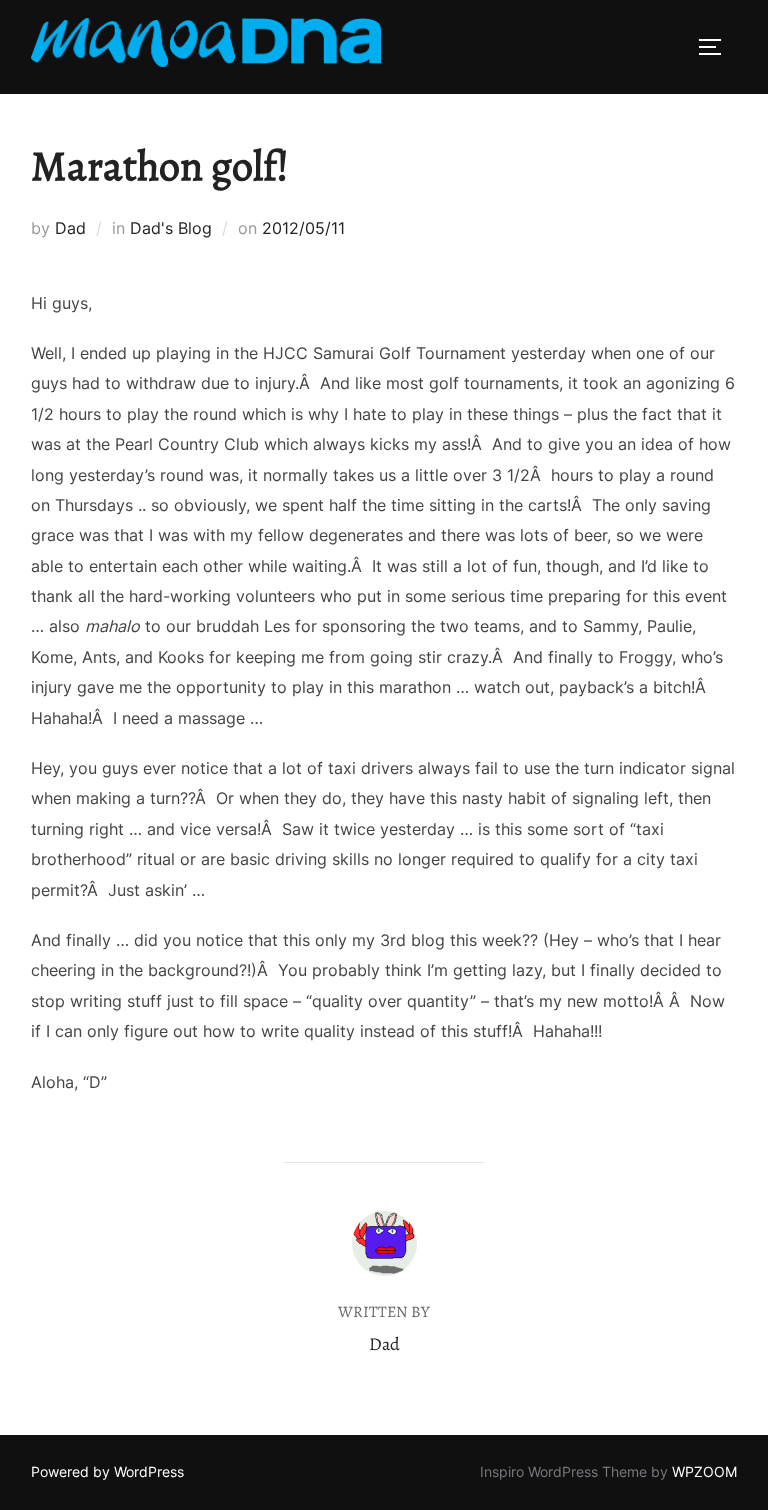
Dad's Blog (171, 228)
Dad (70, 228)
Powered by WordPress (107, 1471)
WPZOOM (704, 1471)
